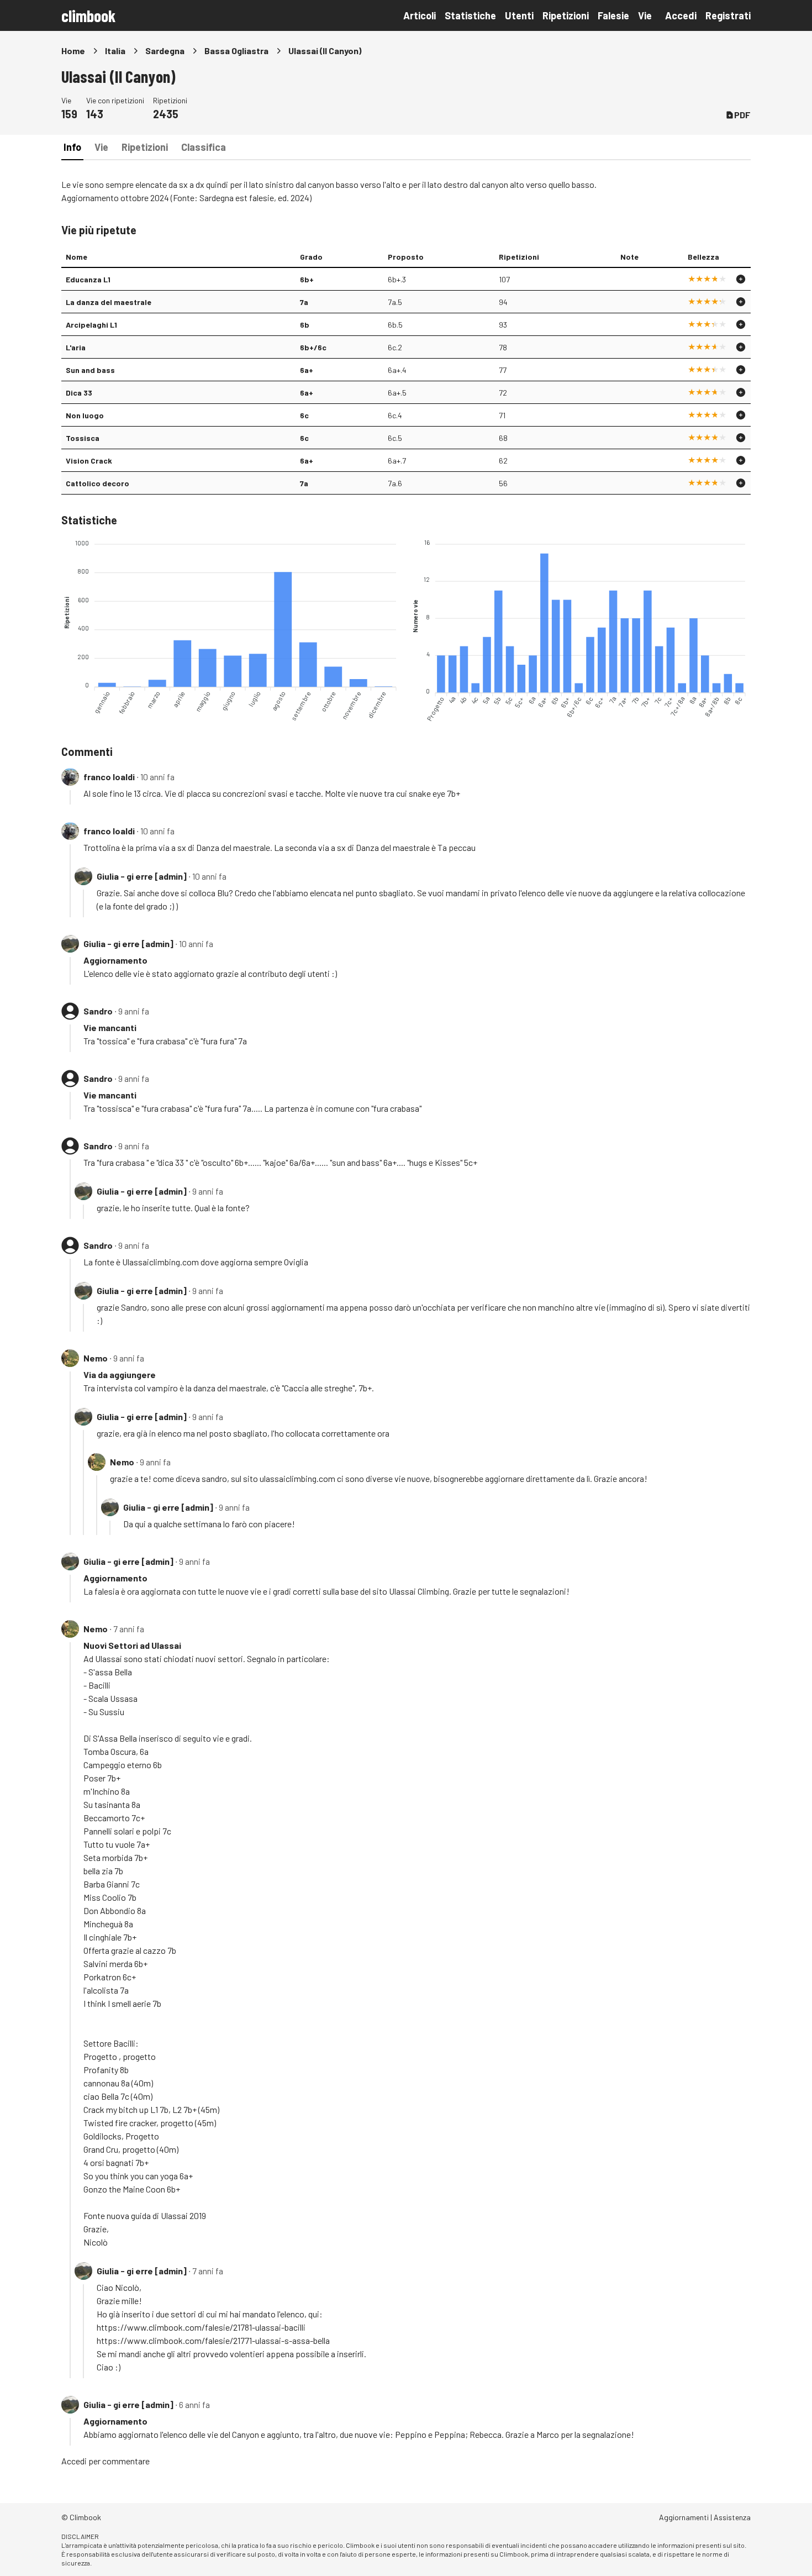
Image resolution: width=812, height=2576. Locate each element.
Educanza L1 (88, 279)
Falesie (613, 15)
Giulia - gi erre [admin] (142, 876)
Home (73, 51)
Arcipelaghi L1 (91, 325)
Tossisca (83, 438)
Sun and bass (90, 370)
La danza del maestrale (109, 302)
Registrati (728, 15)
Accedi (681, 15)
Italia (115, 51)
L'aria (76, 347)
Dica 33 (79, 393)
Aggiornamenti (684, 2517)
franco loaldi (109, 777)
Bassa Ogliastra (236, 51)
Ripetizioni (566, 15)
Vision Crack (89, 461)
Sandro (98, 1011)
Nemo (96, 1358)
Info (72, 147)
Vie (645, 15)
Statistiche (470, 15)
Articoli (420, 15)
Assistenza (732, 2517)
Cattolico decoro (97, 483)
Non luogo (85, 415)
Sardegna (165, 51)
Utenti (519, 15)
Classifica (204, 147)
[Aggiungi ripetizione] (741, 279)
